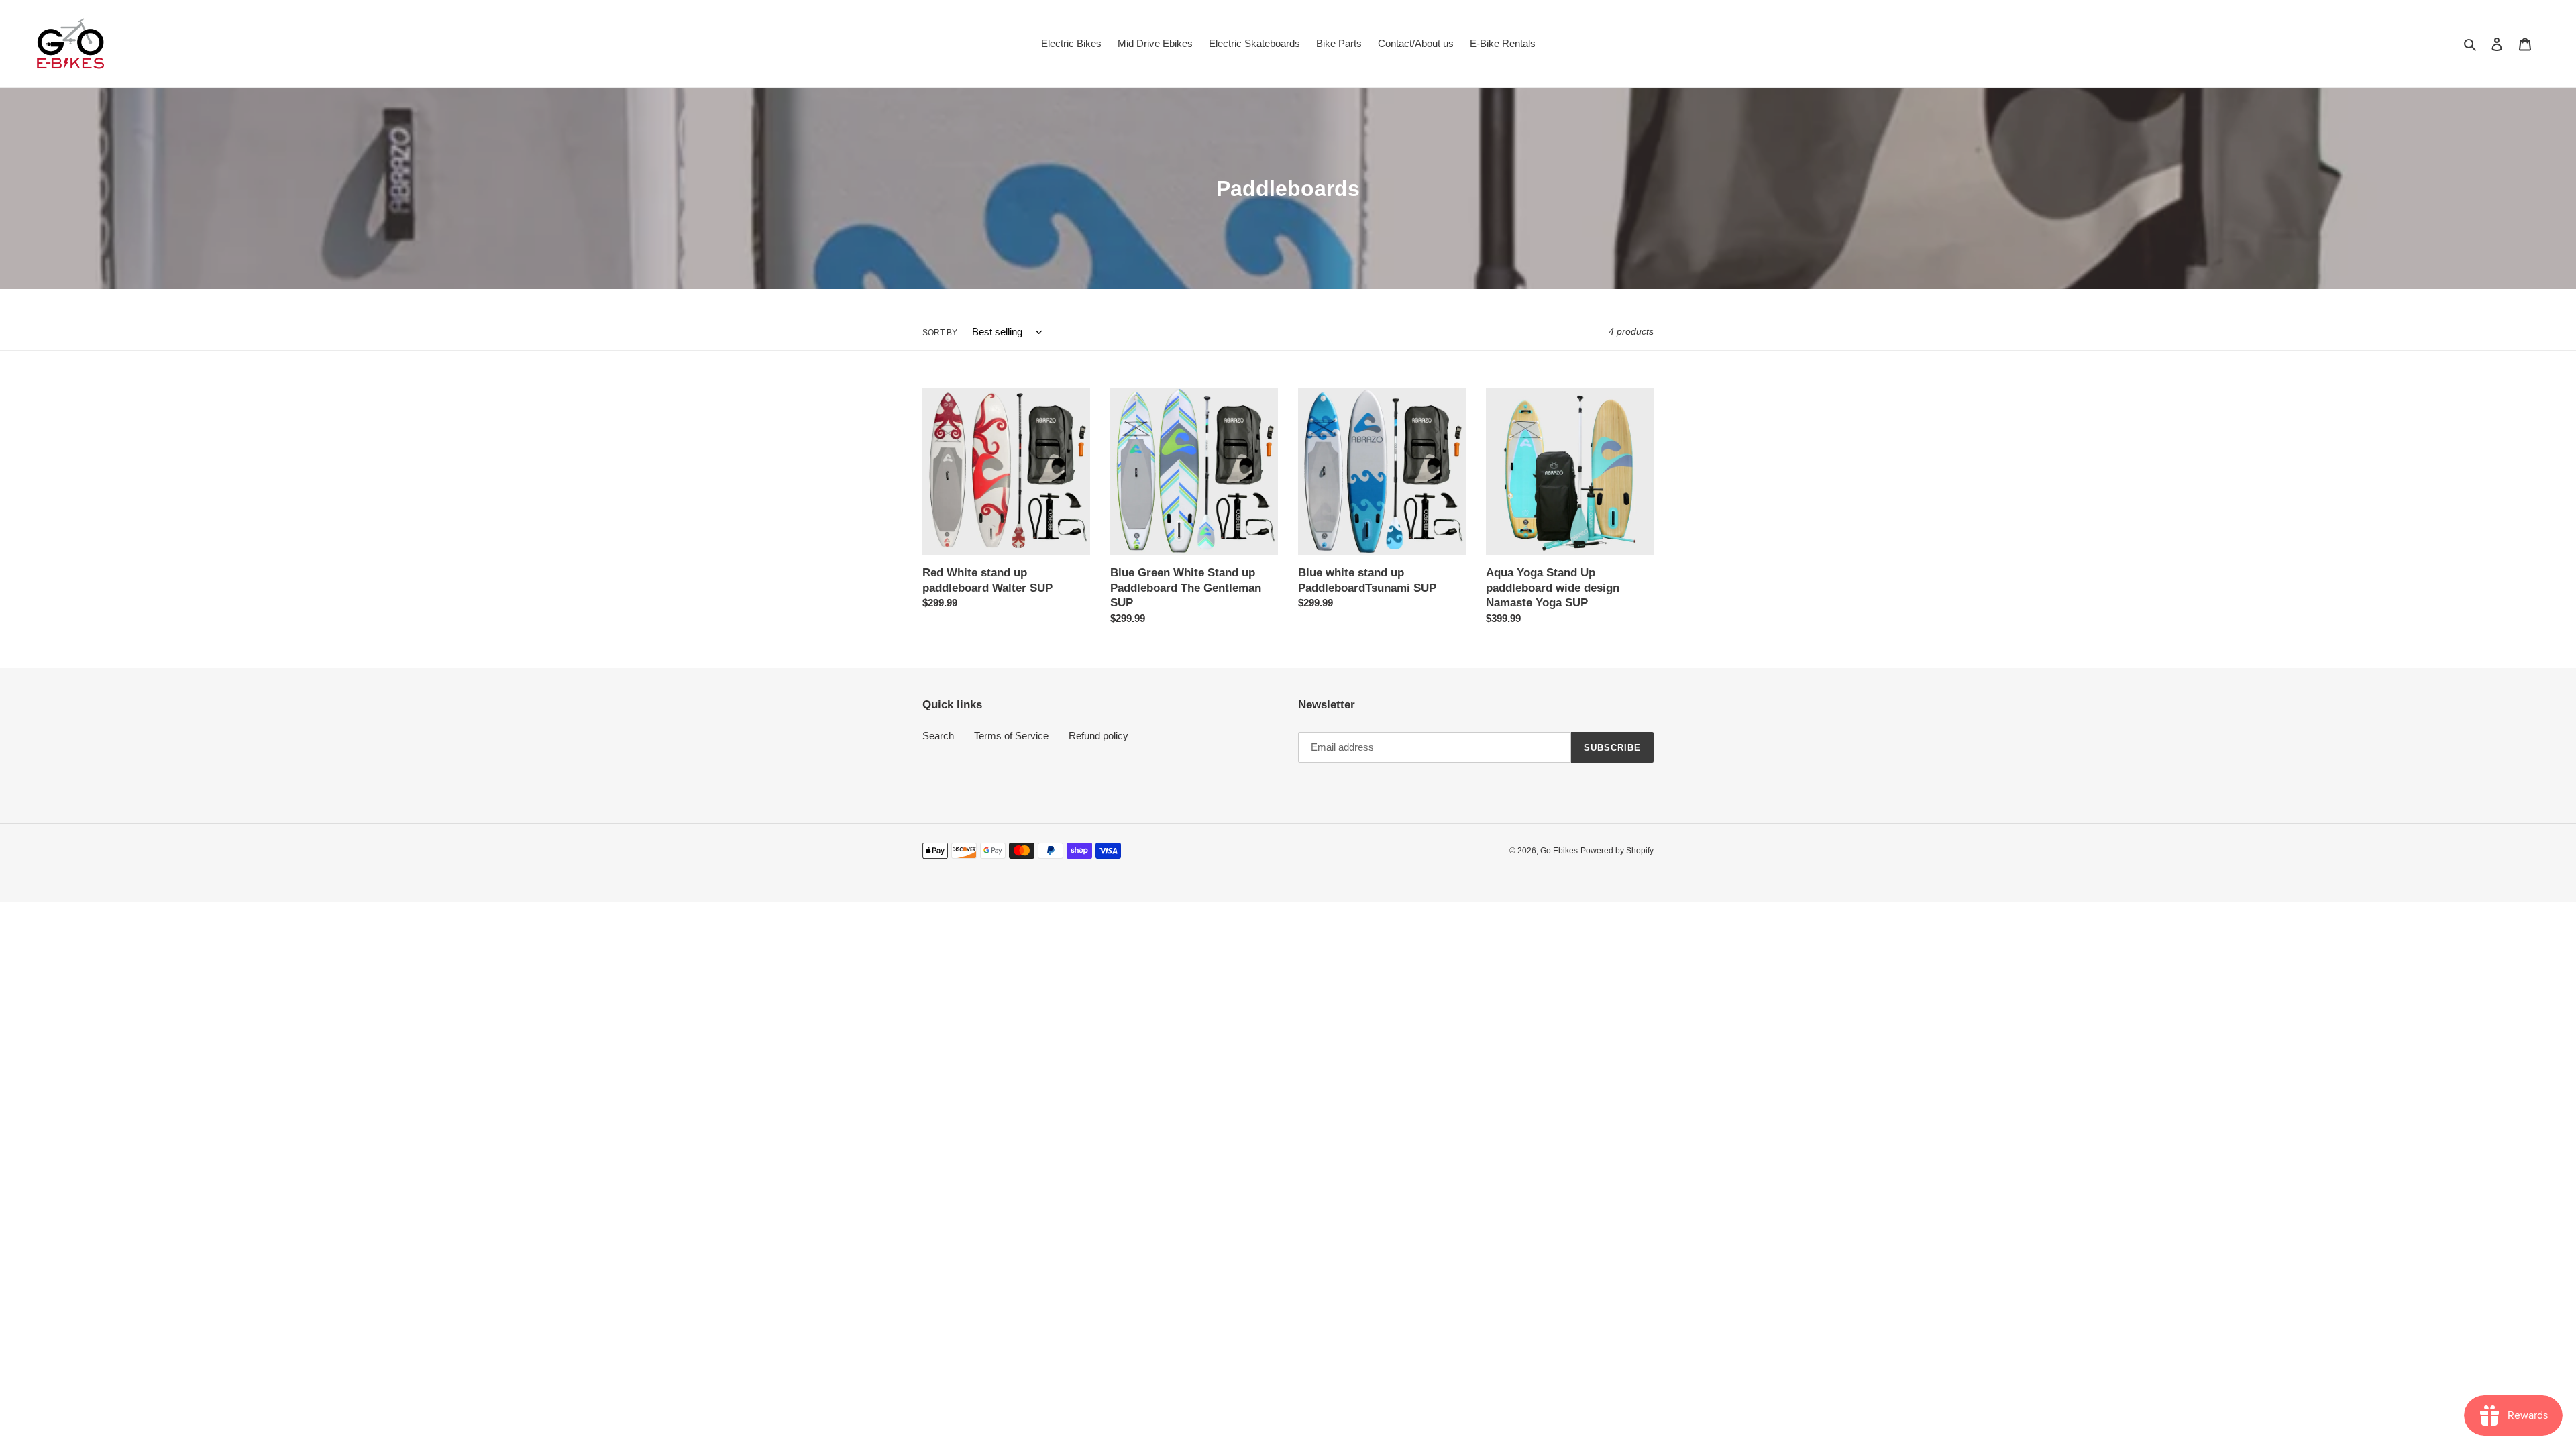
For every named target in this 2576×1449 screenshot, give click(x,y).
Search (938, 736)
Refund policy (1098, 736)
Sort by (940, 333)
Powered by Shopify (1617, 851)
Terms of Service (1011, 736)
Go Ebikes (1559, 851)
